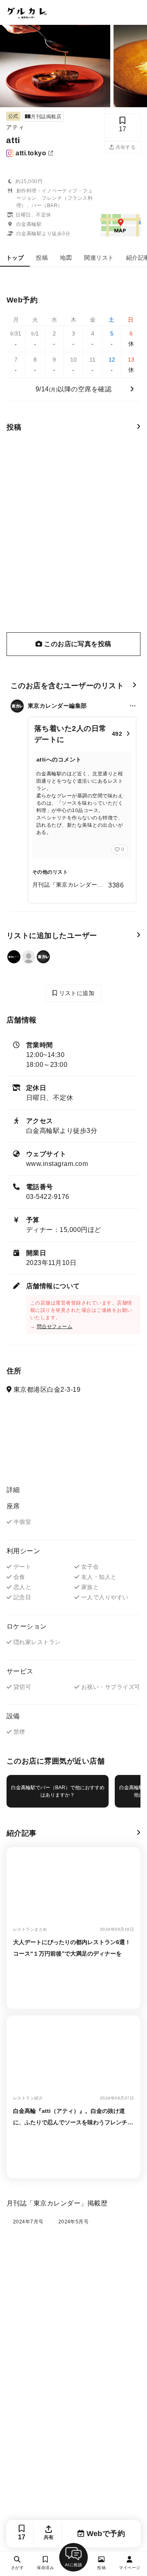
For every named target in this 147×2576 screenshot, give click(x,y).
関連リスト (99, 258)
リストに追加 (76, 993)
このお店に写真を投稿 (77, 644)
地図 (66, 258)
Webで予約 (105, 2534)
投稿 (42, 258)
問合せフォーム (55, 1327)
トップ (15, 258)
